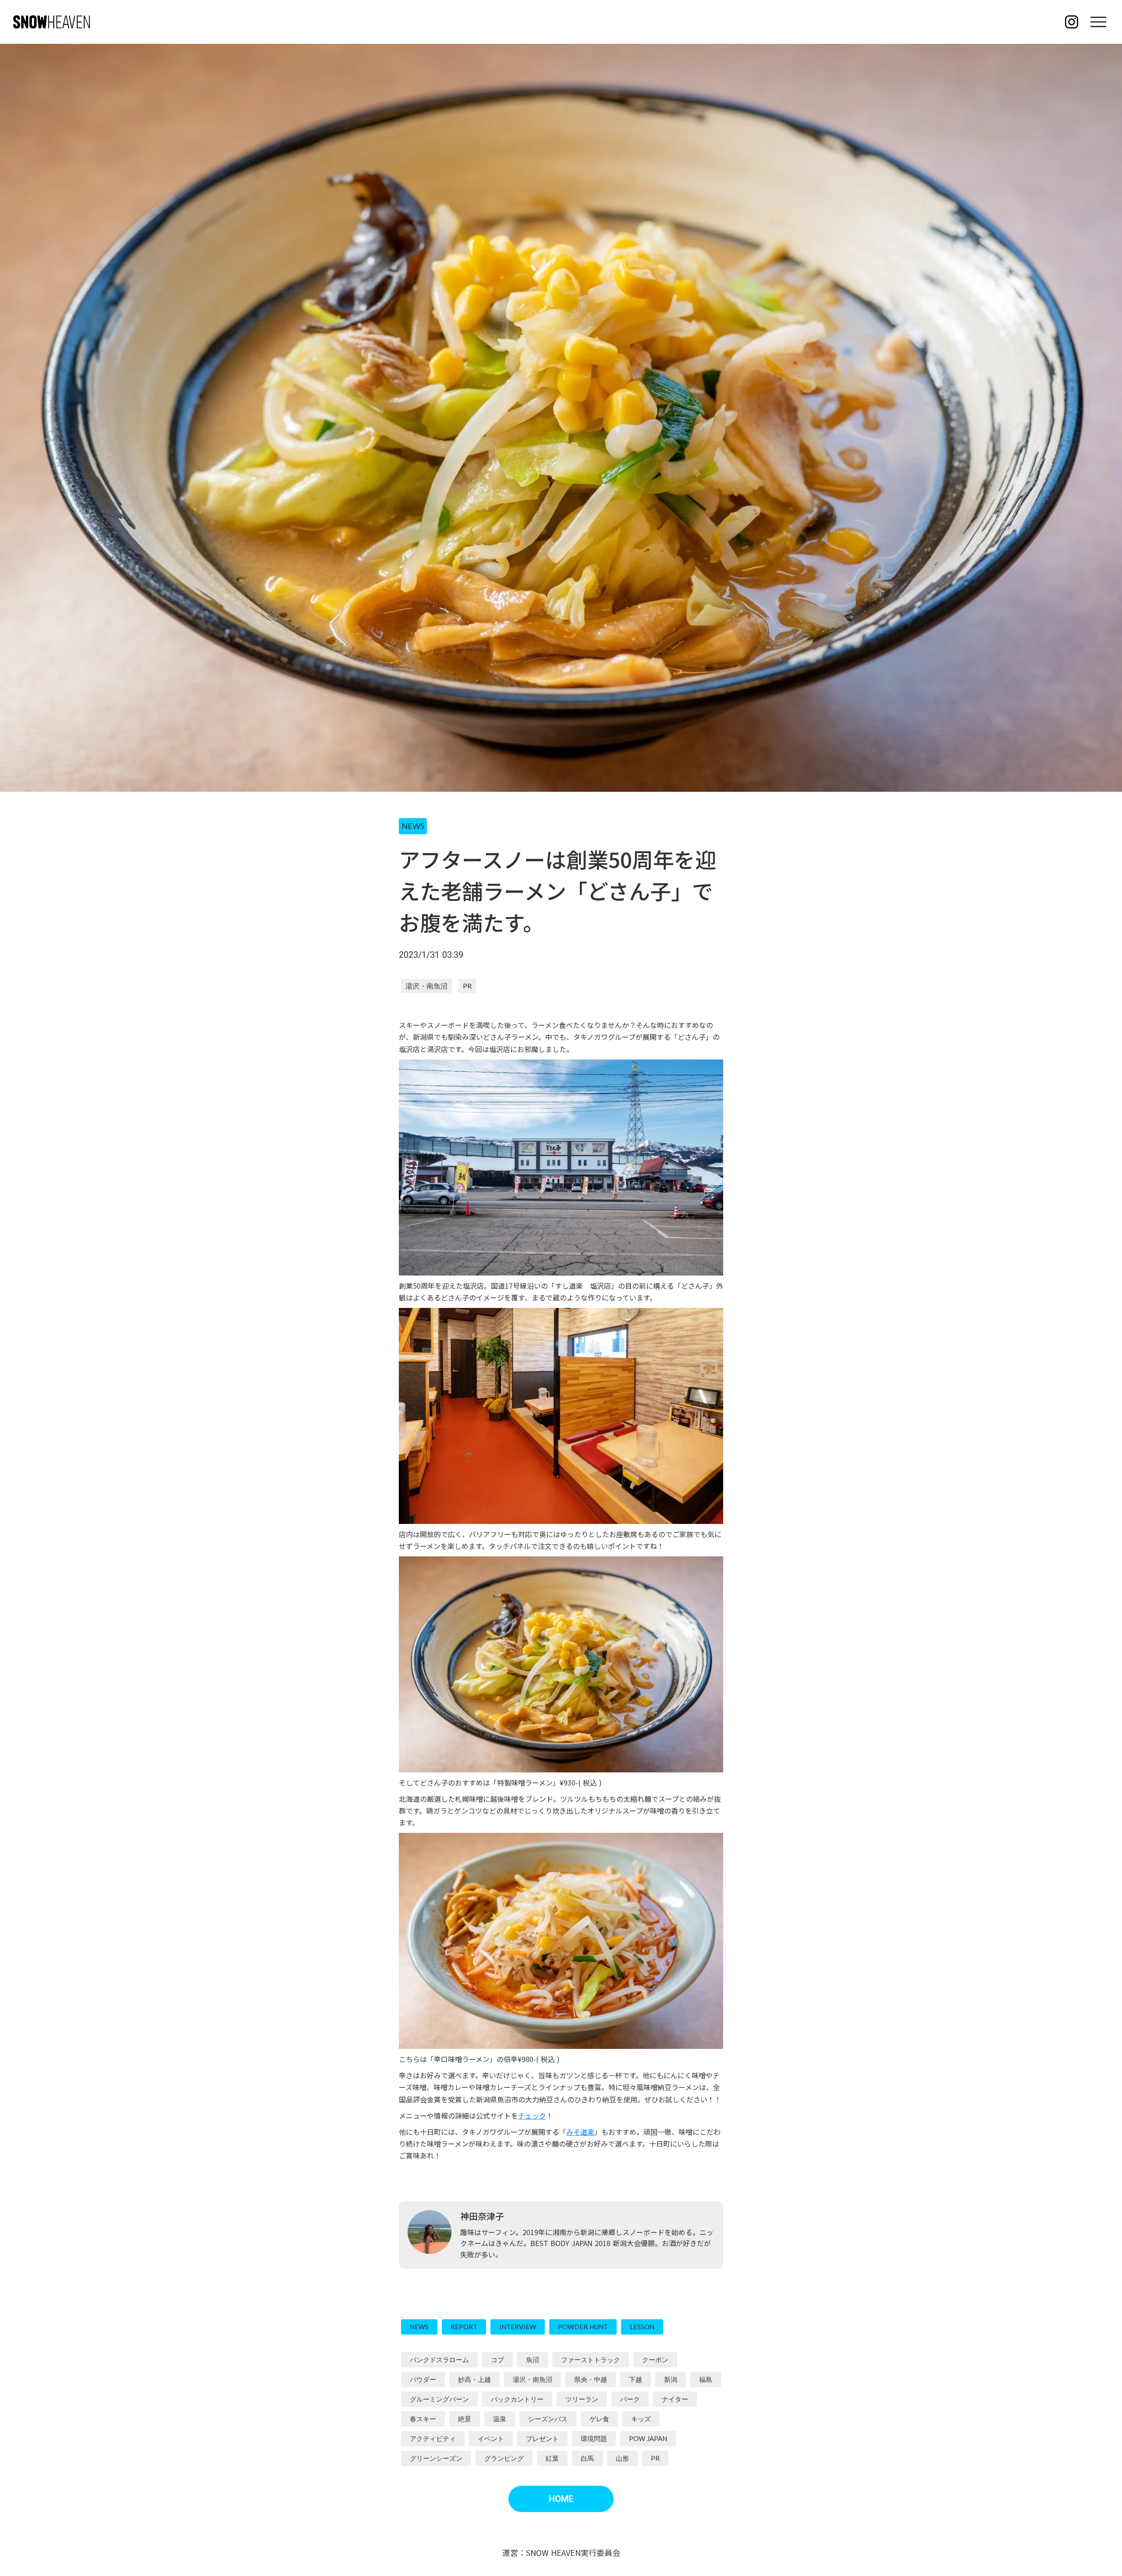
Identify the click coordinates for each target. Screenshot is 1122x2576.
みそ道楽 (580, 2132)
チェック (532, 2115)
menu (1098, 22)
